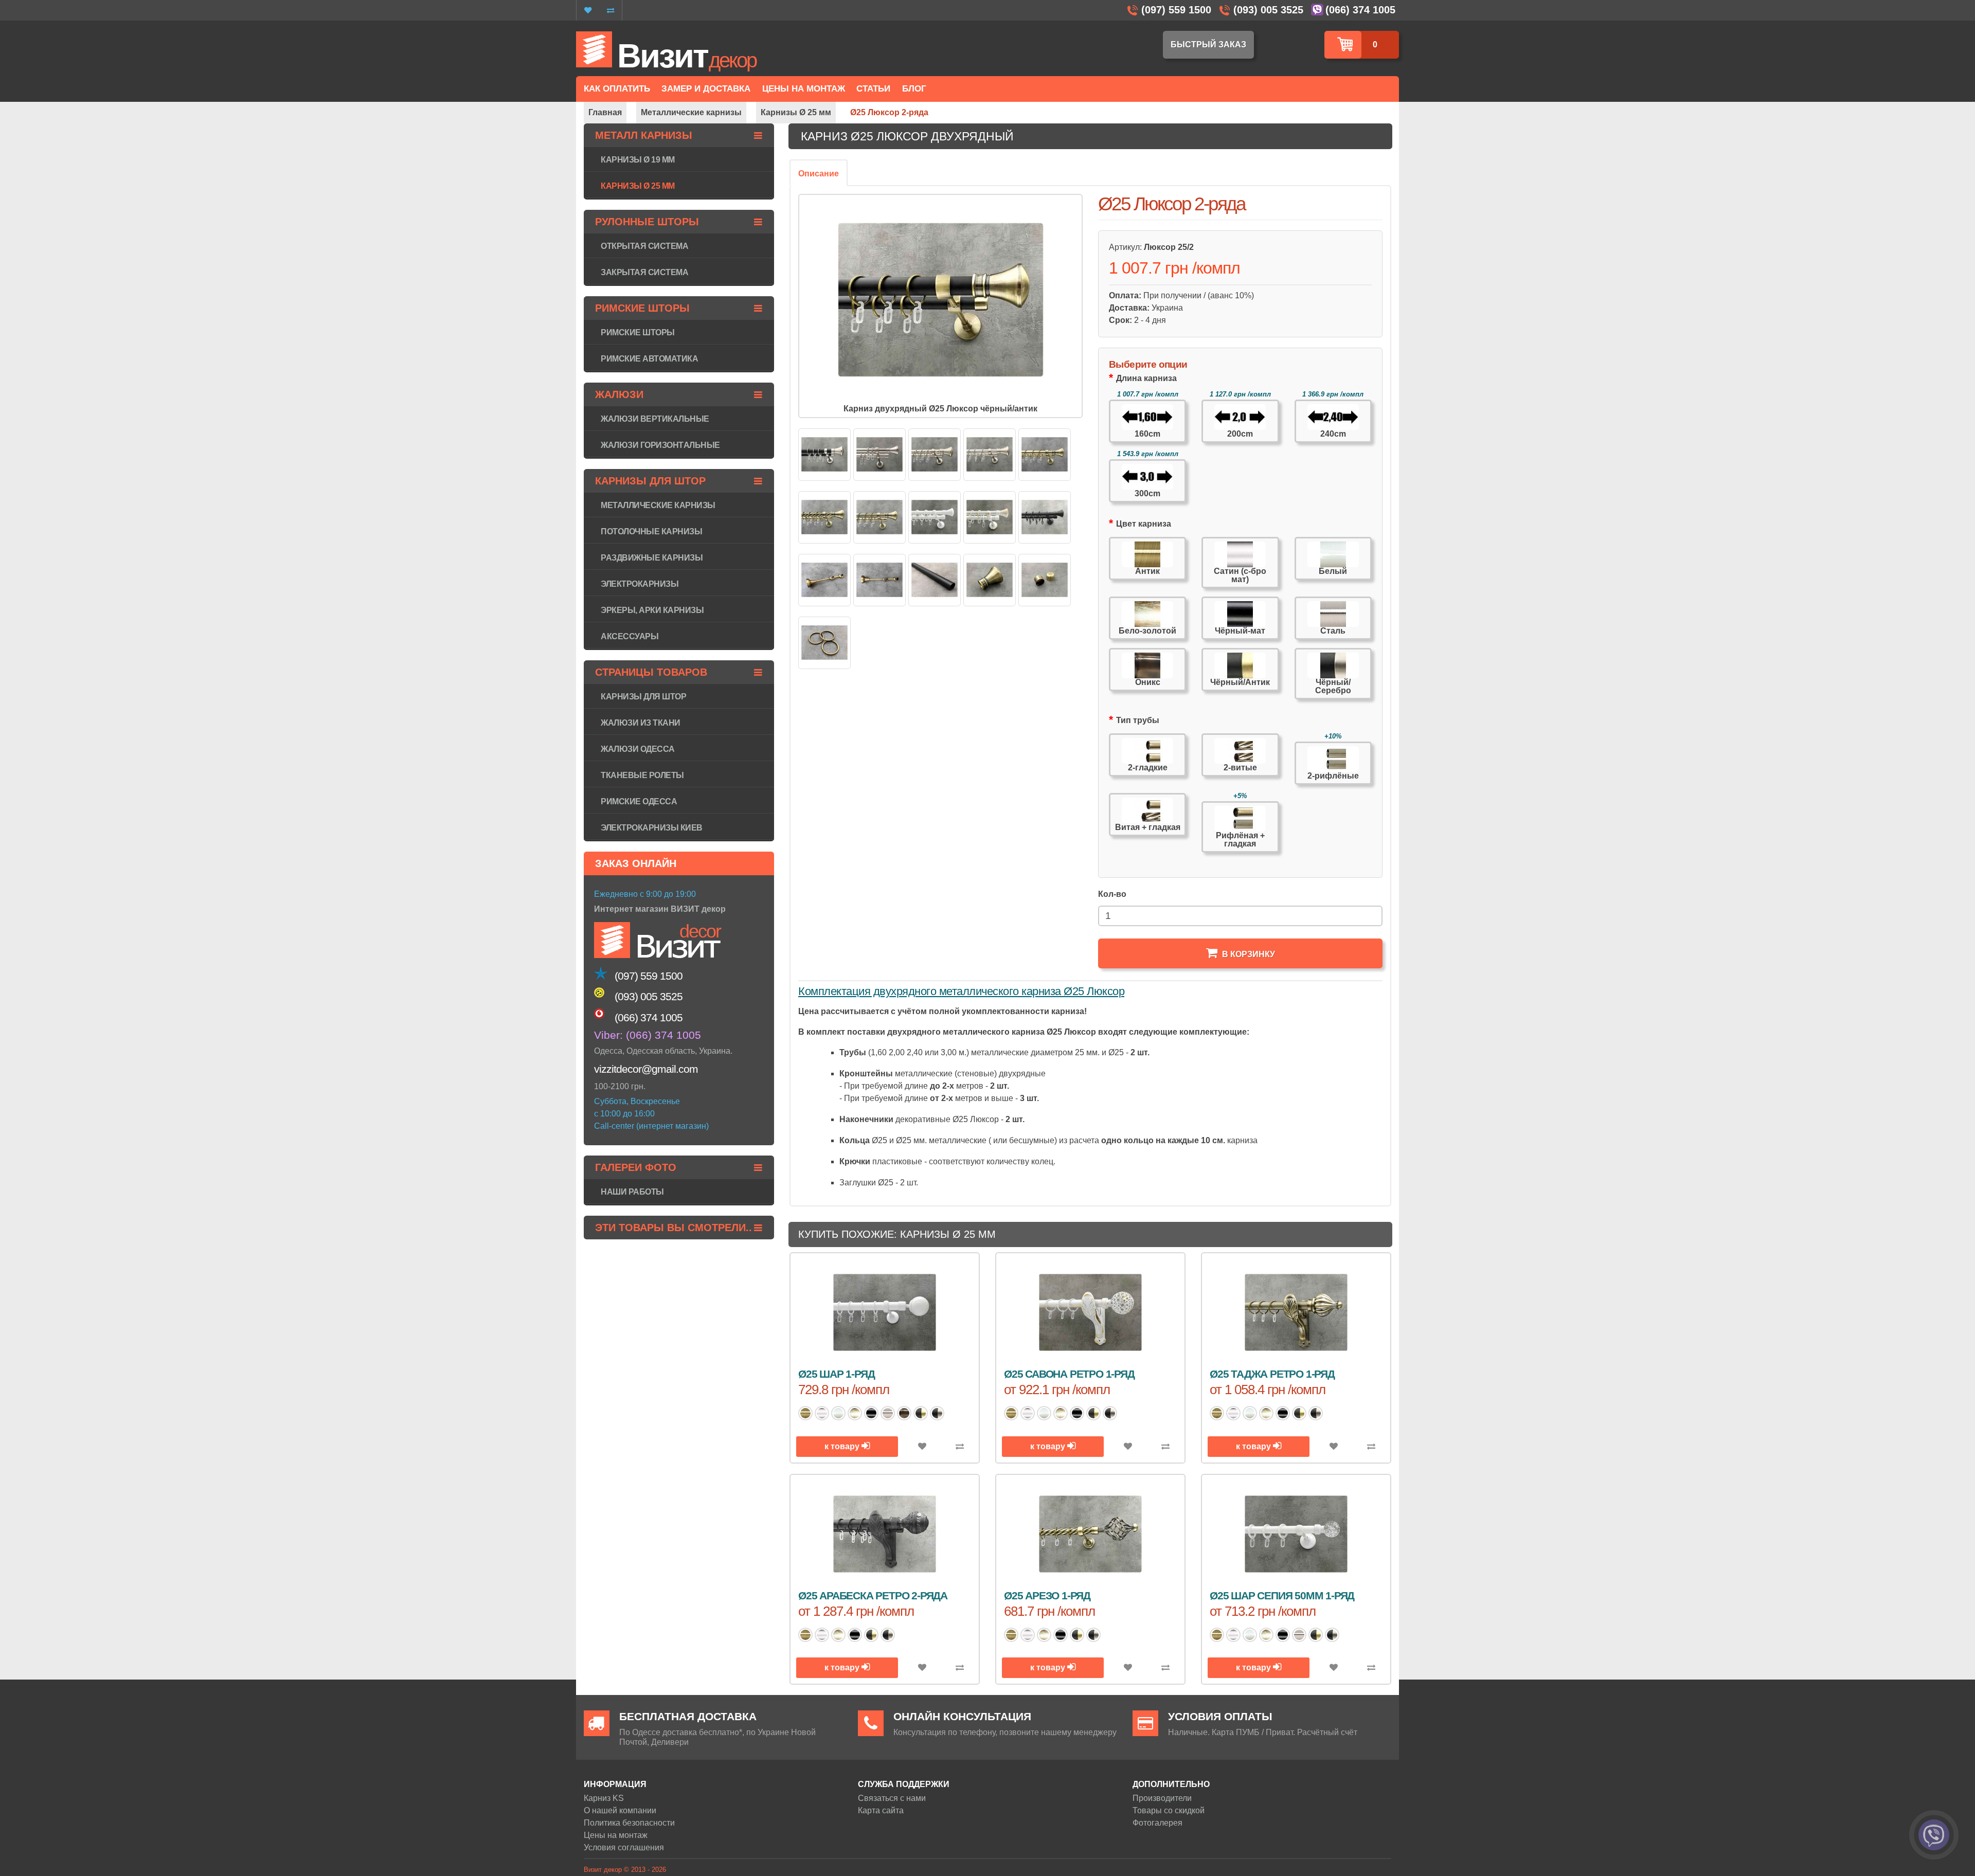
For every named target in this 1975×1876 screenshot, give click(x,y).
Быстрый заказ (1208, 44)
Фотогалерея (1157, 1823)
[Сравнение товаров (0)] (611, 10)
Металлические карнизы (658, 505)
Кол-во (1112, 894)
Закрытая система (644, 272)
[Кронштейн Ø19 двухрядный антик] (879, 580)
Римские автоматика (649, 359)
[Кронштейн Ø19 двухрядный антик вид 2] (824, 580)
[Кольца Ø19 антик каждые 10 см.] (824, 643)
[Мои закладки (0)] (588, 10)
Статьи (873, 89)
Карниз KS (604, 1798)
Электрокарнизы (640, 584)
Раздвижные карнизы (652, 558)
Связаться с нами (892, 1798)
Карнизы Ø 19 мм (638, 160)
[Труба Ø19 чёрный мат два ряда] (935, 580)
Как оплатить (617, 89)
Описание (819, 174)
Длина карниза (1146, 378)
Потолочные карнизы (651, 531)
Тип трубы (1138, 720)
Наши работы (632, 1192)
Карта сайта (881, 1810)
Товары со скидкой (1169, 1810)
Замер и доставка (706, 89)
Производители (1162, 1798)
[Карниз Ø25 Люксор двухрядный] (824, 455)
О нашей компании (620, 1810)
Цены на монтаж (616, 1835)
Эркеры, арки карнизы (652, 610)
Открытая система (644, 246)
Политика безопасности (629, 1823)
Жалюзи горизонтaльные (660, 445)
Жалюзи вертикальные (655, 419)
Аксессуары (630, 636)
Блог (914, 89)
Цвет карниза (1144, 524)
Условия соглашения (624, 1847)
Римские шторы (638, 332)
